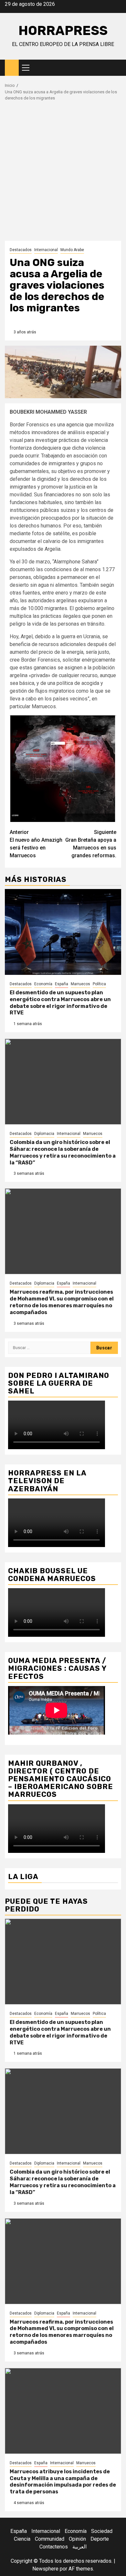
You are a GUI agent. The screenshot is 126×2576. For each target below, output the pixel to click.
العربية (79, 2547)
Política (99, 984)
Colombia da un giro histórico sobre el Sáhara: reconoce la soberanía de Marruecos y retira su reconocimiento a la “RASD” (63, 1152)
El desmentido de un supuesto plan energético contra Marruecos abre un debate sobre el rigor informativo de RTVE (60, 1003)
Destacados (21, 250)
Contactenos (54, 2547)
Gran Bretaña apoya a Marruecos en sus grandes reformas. (91, 844)
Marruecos (80, 984)
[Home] (12, 67)
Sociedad (102, 2531)
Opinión (77, 2539)
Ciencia (22, 2539)
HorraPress (63, 31)
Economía (43, 984)
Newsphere (45, 2569)
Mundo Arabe (72, 250)
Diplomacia (44, 1134)
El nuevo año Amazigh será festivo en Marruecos (36, 844)
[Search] (116, 68)
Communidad (50, 2539)
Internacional (46, 250)
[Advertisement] (63, 174)
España (62, 984)
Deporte (100, 2539)
